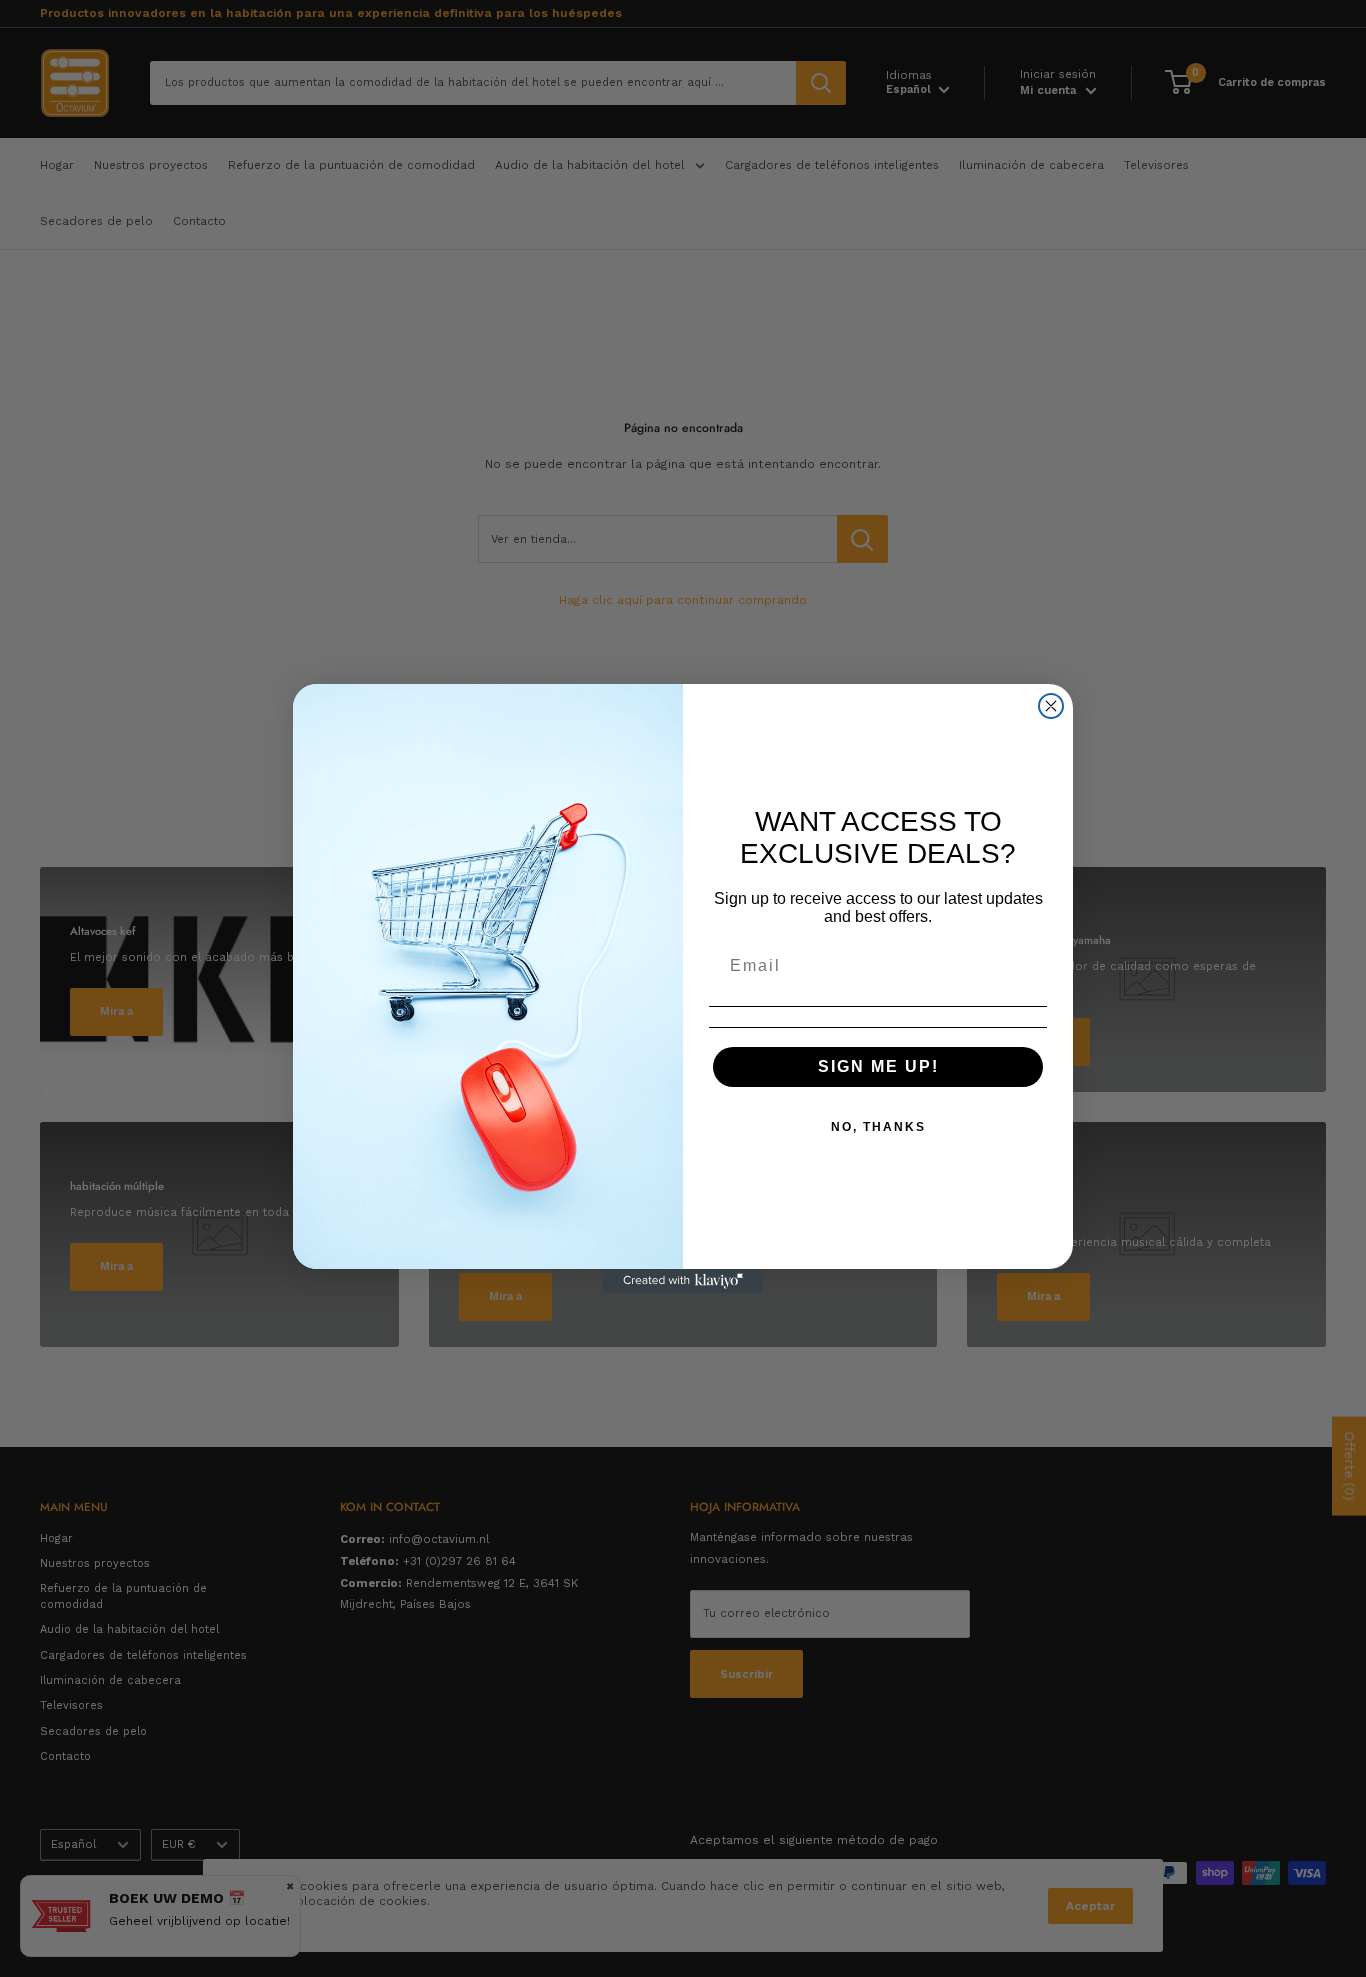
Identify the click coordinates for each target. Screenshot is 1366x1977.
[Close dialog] (1051, 706)
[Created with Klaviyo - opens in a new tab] (683, 1281)
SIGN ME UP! (878, 1066)
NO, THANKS (878, 1127)
